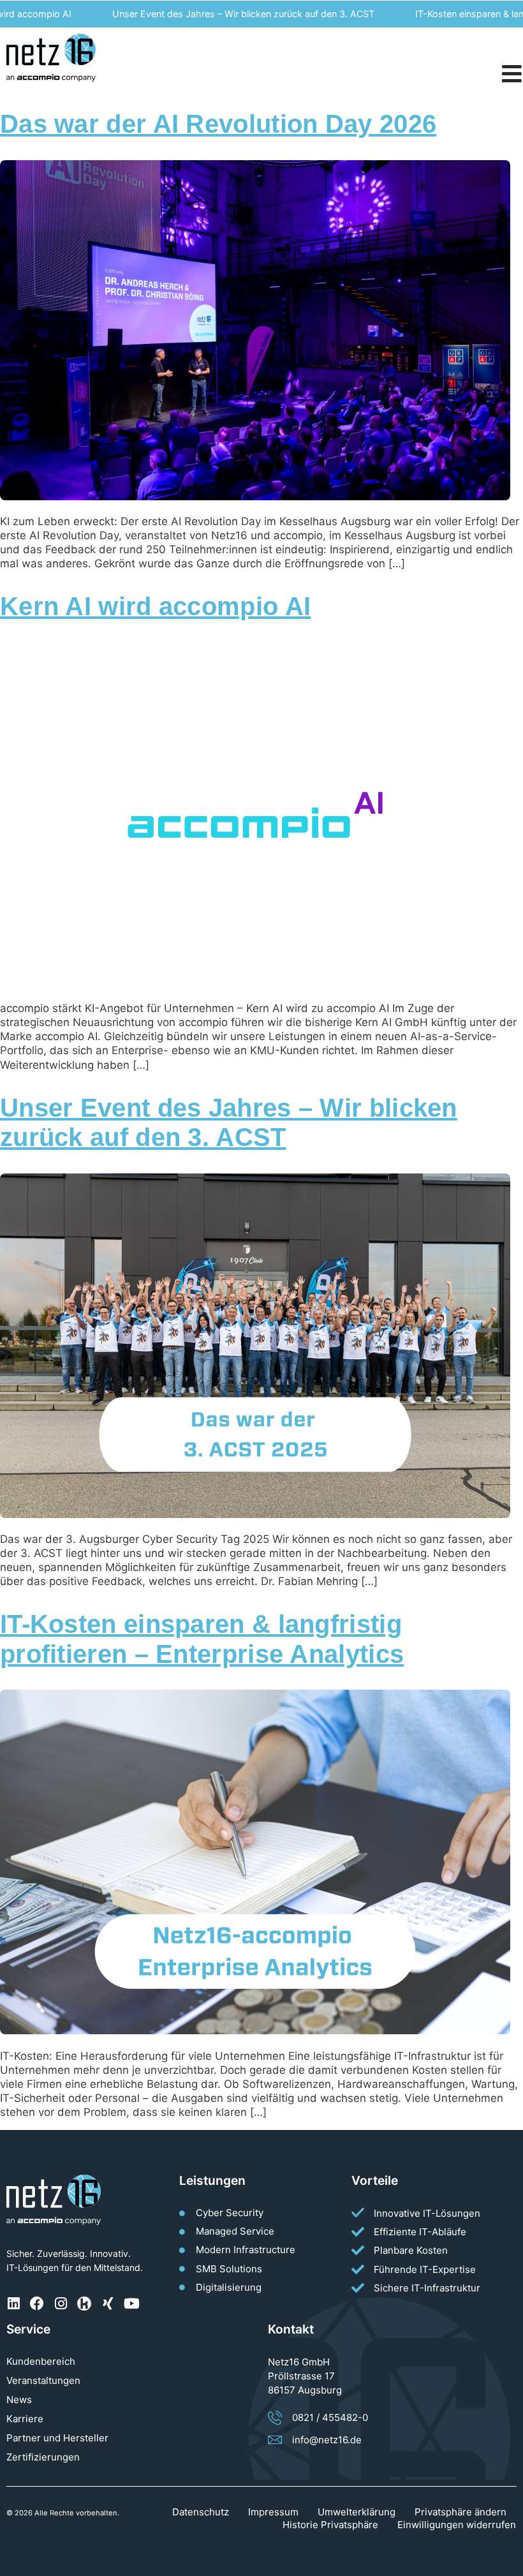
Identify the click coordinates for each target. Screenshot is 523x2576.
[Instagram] (61, 2304)
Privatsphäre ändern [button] (460, 2512)
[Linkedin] (13, 2304)
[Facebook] (37, 2304)
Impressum (273, 2512)
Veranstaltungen (43, 2380)
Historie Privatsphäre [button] (330, 2525)
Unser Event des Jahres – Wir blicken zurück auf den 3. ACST (204, 14)
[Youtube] (131, 2304)
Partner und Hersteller (57, 2438)
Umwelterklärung (357, 2512)
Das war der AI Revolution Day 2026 (218, 124)
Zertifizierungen (43, 2457)
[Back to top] (507, 2560)
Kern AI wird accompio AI (155, 606)
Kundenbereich (41, 2361)
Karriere (25, 2419)
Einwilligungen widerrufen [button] (457, 2525)
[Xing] (108, 2304)
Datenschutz (201, 2512)
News (19, 2400)
